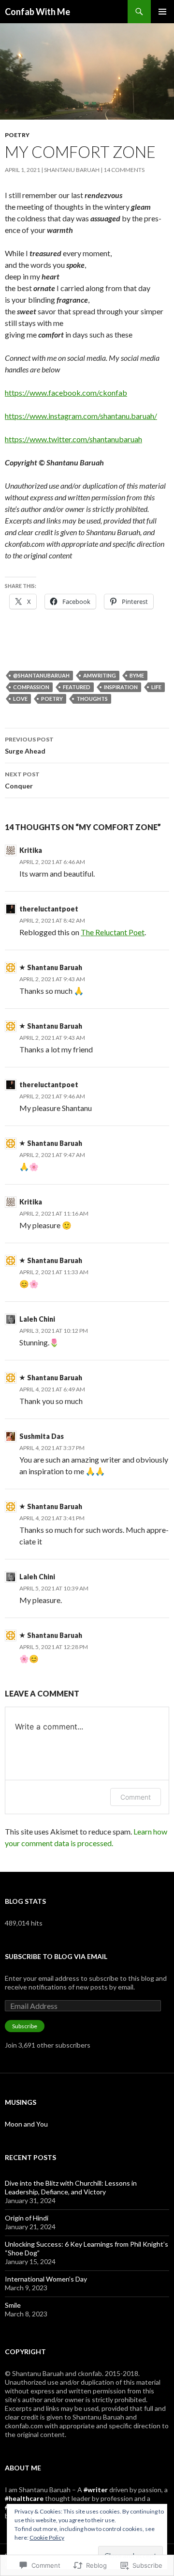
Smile (13, 2305)
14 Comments (124, 170)
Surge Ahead (29, 745)
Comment (136, 1797)
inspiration (121, 687)
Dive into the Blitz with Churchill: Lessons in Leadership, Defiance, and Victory (71, 2187)
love (20, 699)
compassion (31, 687)
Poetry (17, 135)
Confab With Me (37, 12)
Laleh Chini (37, 1319)
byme (137, 675)
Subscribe (25, 2026)
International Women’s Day (46, 2279)
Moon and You (26, 2124)
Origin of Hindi (27, 2218)
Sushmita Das (42, 1436)
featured (77, 687)
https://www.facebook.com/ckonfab (66, 393)
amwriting (100, 675)
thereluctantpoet (49, 909)
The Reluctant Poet (113, 932)
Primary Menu (162, 12)
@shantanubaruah (41, 675)
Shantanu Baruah (72, 170)
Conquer (22, 780)
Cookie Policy (47, 2537)
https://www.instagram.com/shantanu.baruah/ (81, 416)
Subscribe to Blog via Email (56, 1956)
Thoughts (92, 699)
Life (156, 687)
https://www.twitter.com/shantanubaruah (73, 439)
